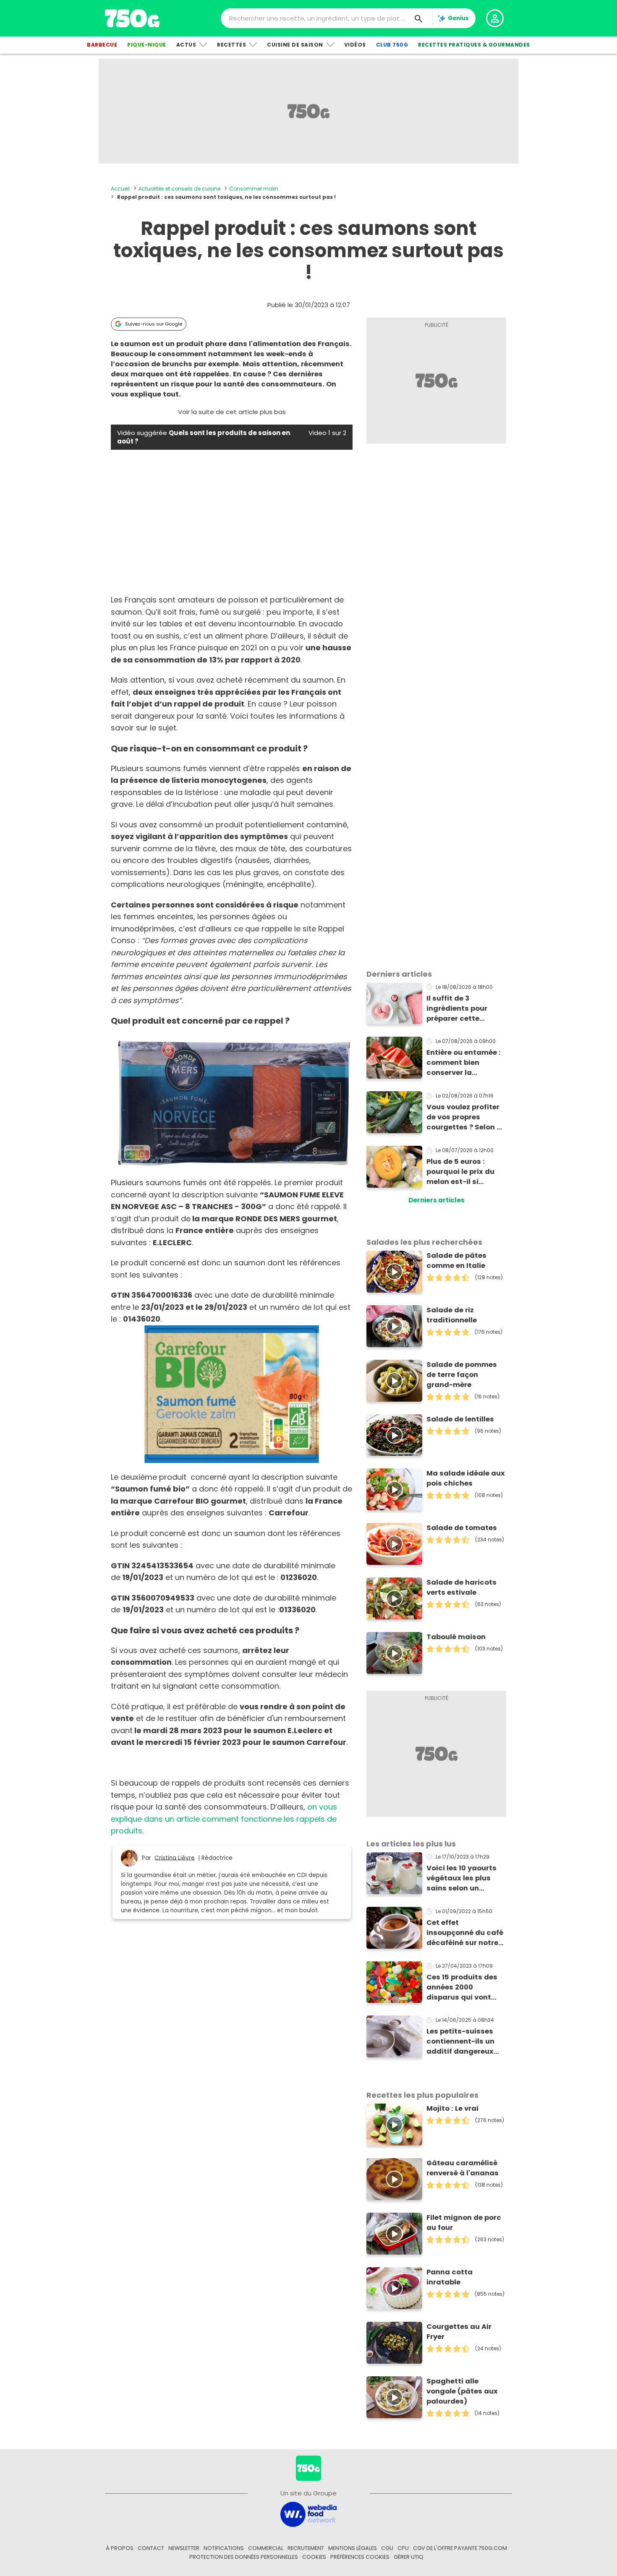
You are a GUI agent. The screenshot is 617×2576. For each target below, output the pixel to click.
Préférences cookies (360, 2557)
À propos (120, 2548)
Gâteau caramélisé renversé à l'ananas (463, 2168)
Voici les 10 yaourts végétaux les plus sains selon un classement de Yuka (464, 1878)
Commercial (266, 2548)
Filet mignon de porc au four (464, 2223)
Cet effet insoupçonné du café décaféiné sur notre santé (465, 1933)
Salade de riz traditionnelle (452, 1315)
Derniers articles (437, 1200)
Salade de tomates (462, 1528)
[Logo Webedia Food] (308, 2514)
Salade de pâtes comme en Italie (456, 1261)
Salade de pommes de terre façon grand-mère (462, 1375)
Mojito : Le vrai (452, 2108)
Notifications (224, 2548)
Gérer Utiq (409, 2557)
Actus (186, 45)
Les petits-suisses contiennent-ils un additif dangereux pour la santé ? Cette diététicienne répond (465, 2042)
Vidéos (355, 45)
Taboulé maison (456, 1637)
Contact (151, 2548)
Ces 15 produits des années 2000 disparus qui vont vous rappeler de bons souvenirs (462, 1987)
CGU (387, 2548)
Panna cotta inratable (450, 2277)
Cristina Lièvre (175, 1858)
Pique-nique (147, 45)
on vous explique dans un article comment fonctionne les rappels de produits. (224, 1819)
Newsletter (184, 2548)
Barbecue (102, 45)
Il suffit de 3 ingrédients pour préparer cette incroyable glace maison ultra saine (461, 1009)
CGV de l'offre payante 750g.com (460, 2548)
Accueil (120, 189)
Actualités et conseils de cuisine (179, 189)
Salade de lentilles (460, 1419)
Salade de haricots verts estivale (461, 1587)
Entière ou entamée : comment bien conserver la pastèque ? (464, 1063)
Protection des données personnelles (244, 2557)
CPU (403, 2548)
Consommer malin (254, 189)
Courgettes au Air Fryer (459, 2332)
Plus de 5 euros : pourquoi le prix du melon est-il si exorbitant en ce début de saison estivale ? (460, 1172)
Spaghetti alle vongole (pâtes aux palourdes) (462, 2391)
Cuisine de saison (295, 45)
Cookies (314, 2557)
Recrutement (306, 2548)
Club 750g (392, 45)
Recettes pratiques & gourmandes (474, 45)
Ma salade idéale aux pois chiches (466, 1478)
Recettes (231, 45)
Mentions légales (353, 2548)
